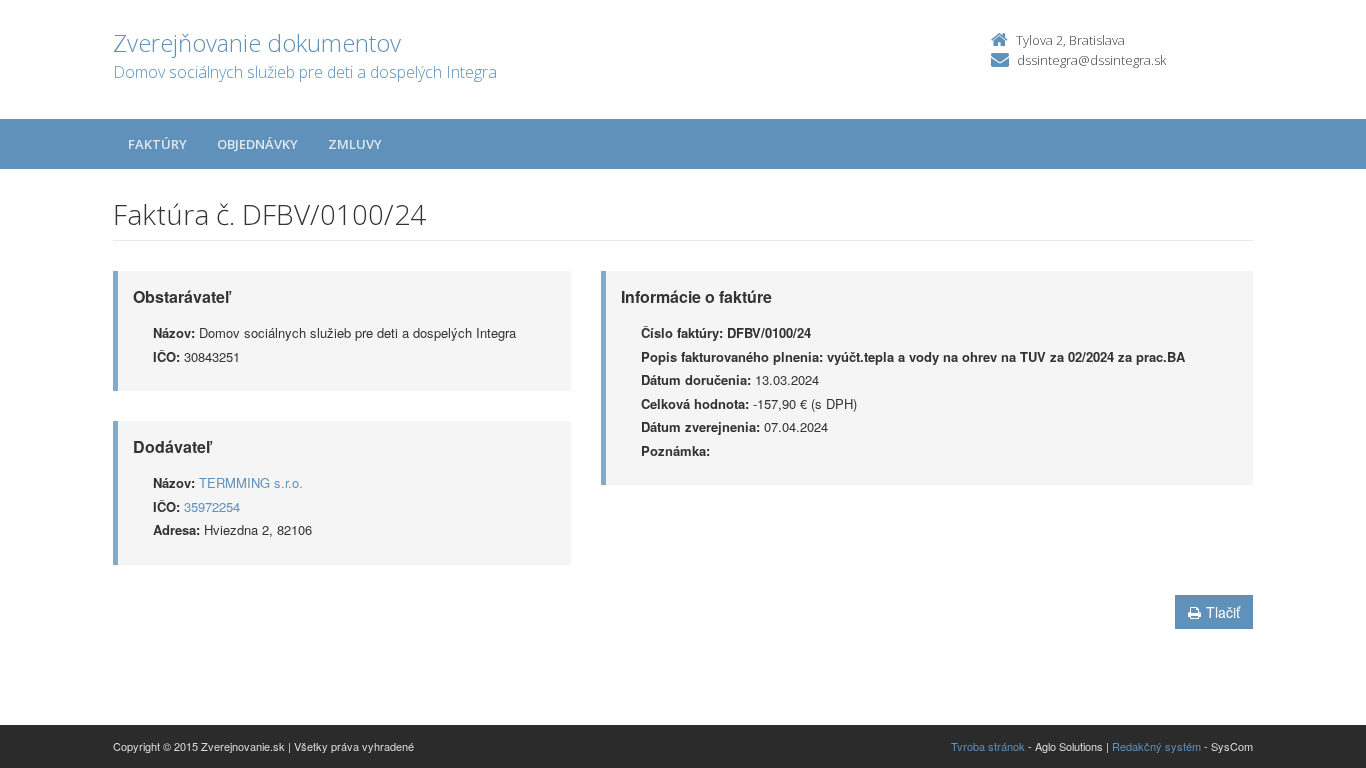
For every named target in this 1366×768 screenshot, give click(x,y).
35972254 (212, 506)
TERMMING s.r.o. (251, 482)
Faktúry (157, 144)
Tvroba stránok (988, 746)
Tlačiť (1223, 612)
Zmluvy (355, 144)
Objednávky (257, 144)
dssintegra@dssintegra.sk (1091, 60)
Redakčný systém (1156, 746)
